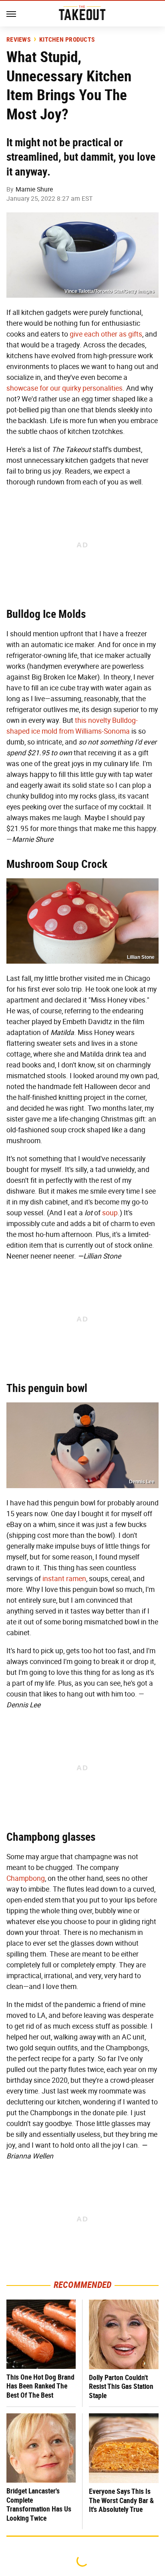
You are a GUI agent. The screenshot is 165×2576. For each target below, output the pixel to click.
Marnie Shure (34, 189)
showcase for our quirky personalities (64, 388)
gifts (135, 334)
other (109, 334)
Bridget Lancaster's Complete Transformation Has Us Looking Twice (39, 2504)
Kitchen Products (67, 40)
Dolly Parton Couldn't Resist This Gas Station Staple (121, 2386)
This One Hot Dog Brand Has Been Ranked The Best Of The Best (40, 2386)
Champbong (26, 1878)
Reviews (18, 40)
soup (110, 1213)
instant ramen (64, 1579)
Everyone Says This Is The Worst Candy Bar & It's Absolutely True (121, 2500)
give (76, 334)
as (123, 334)
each (92, 334)
